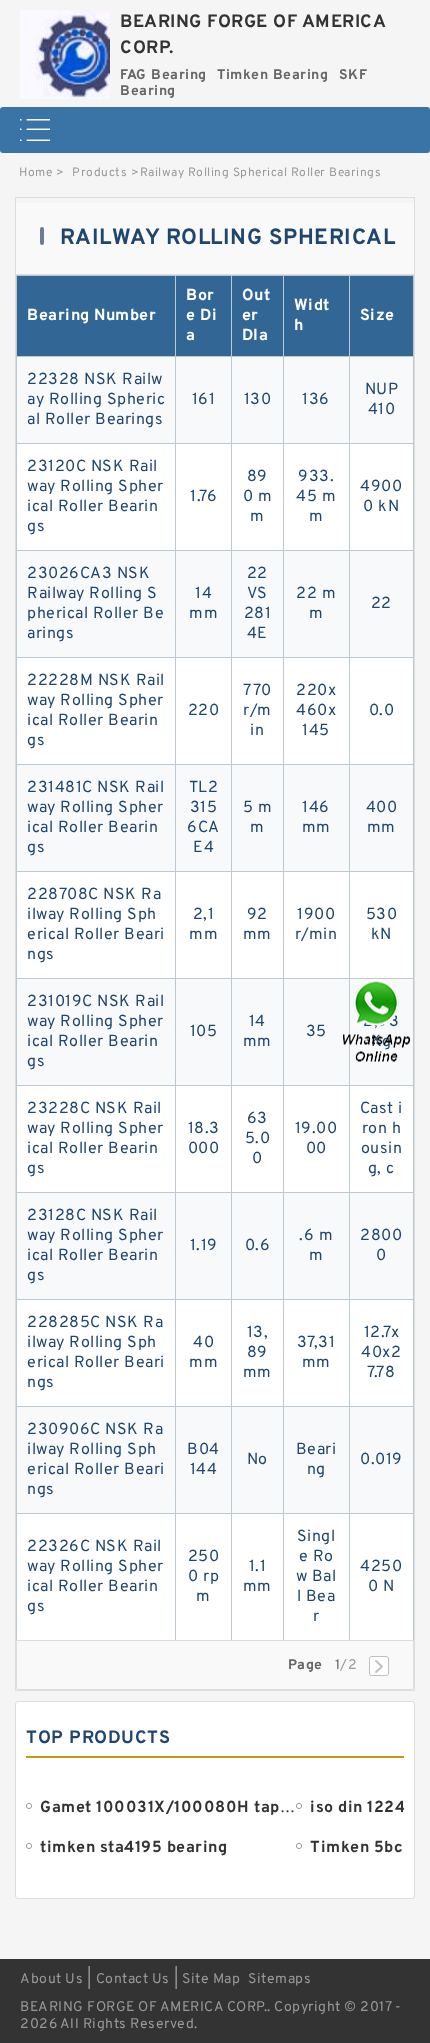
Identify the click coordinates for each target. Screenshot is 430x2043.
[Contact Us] (378, 1021)
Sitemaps (279, 1979)
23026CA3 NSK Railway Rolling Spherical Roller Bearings (95, 604)
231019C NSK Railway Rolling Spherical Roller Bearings (95, 1032)
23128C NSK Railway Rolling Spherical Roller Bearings (95, 1246)
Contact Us (133, 1979)
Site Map (211, 1979)
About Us (51, 1979)
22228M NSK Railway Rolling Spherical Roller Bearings (96, 711)
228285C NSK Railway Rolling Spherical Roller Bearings (96, 1353)
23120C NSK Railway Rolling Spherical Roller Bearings (95, 497)
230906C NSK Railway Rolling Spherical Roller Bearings (96, 1460)
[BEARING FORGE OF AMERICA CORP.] (65, 49)
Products (99, 173)
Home (35, 173)
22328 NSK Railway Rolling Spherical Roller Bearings (96, 400)
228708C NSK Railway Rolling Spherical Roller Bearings (96, 925)
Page (305, 1665)
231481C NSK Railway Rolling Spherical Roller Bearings (95, 818)
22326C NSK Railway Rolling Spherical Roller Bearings (95, 1577)
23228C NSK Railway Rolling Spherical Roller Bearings (95, 1139)
